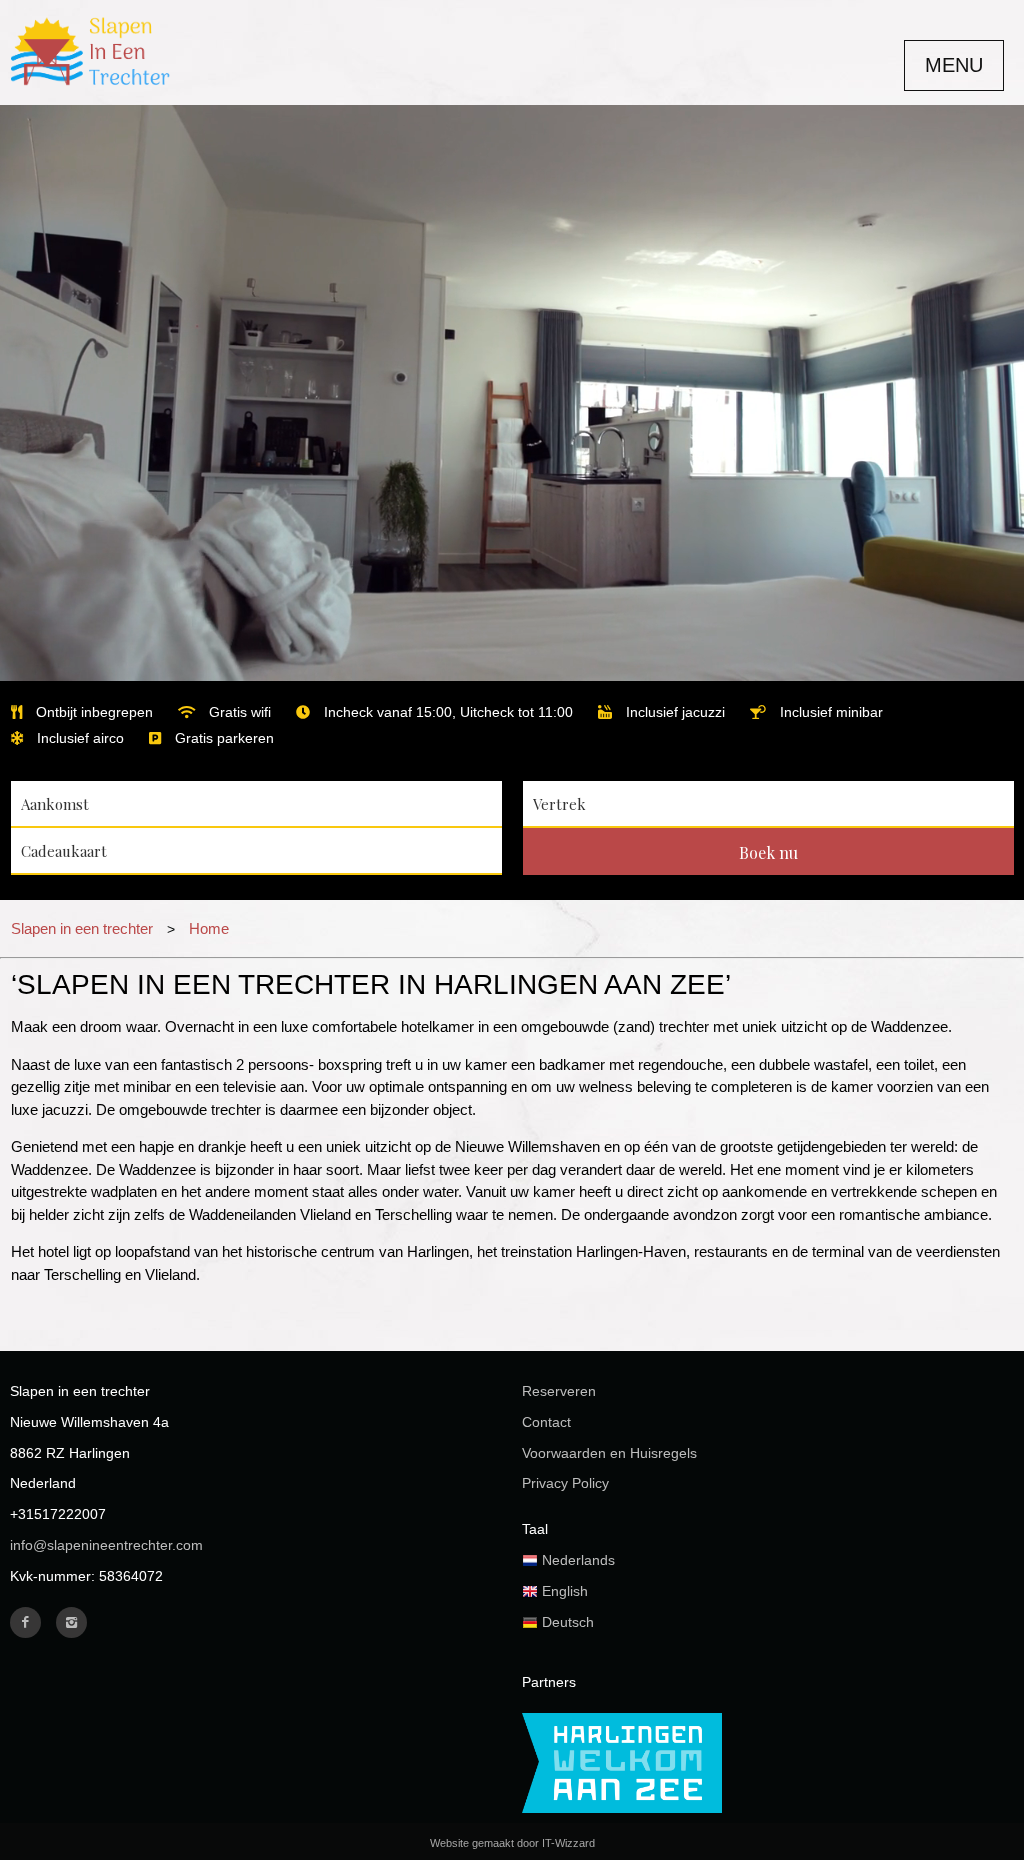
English (563, 1591)
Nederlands (576, 1560)
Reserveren (559, 1391)
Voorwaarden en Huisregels (609, 1453)
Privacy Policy (565, 1483)
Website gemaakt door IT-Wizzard (512, 1843)
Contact (546, 1422)
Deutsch (566, 1622)
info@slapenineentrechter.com (106, 1545)
